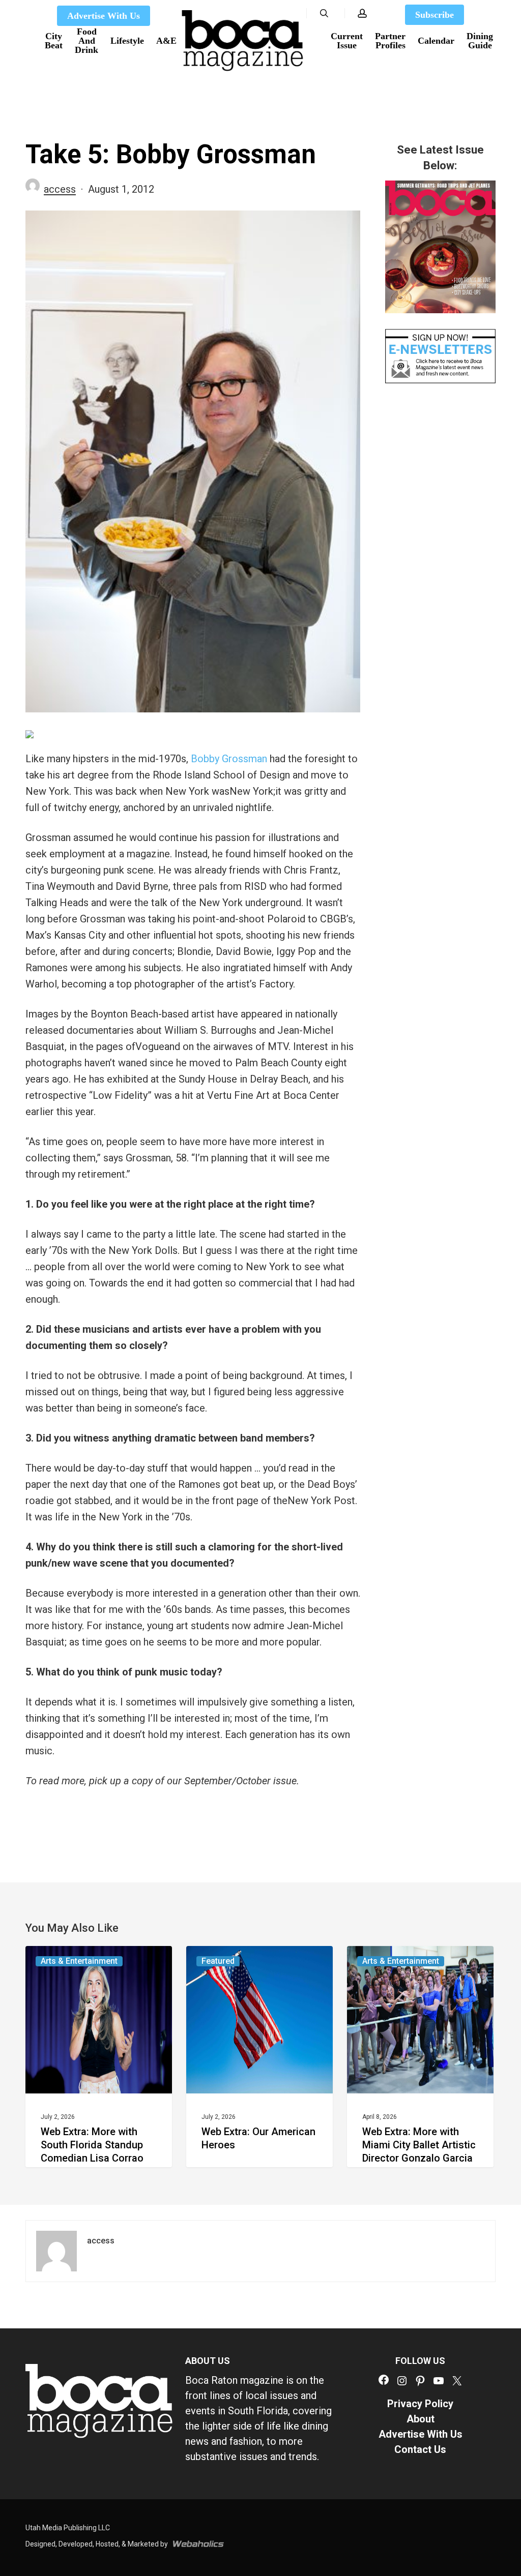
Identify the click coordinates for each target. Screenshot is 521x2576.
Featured (218, 1961)
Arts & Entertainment (79, 1961)
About (421, 2419)
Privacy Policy (420, 2404)
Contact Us (420, 2449)
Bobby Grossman (229, 759)
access (60, 189)
